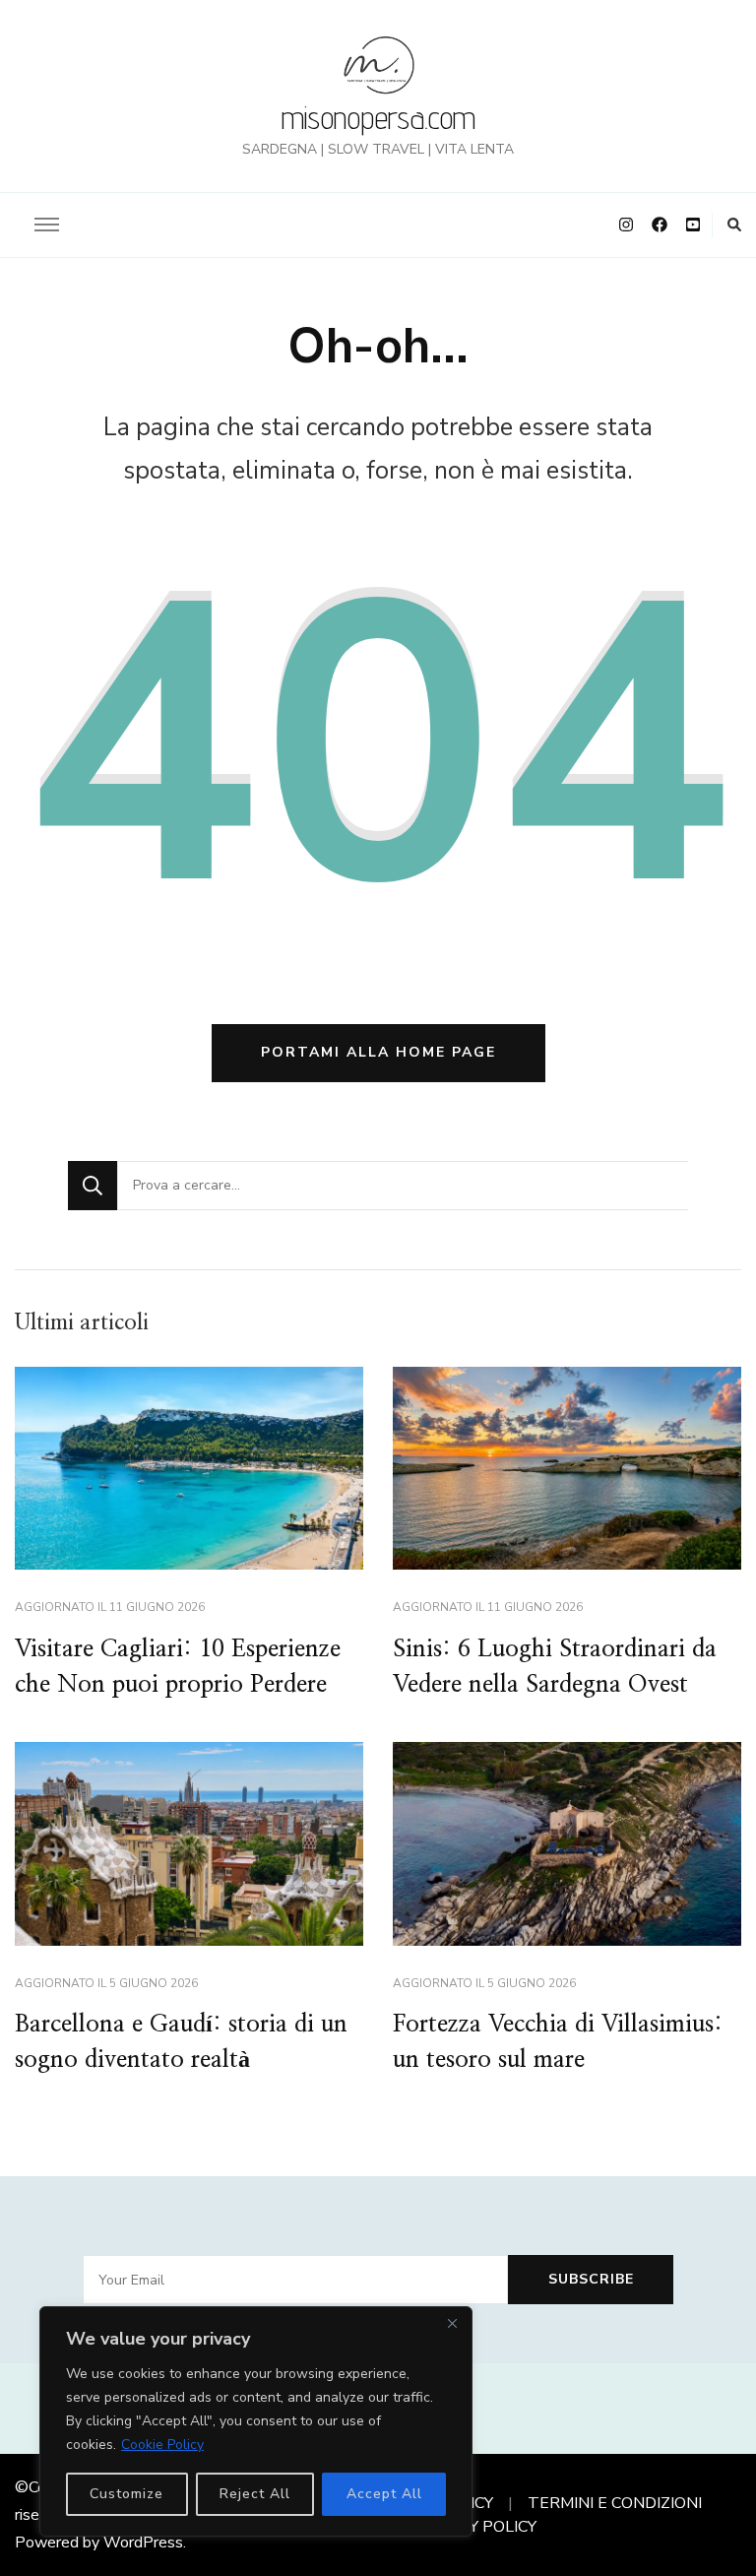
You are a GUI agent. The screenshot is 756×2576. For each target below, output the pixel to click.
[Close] (452, 2323)
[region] (256, 2421)
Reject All (255, 2494)
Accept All (384, 2494)
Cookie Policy (162, 2445)
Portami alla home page (378, 1052)
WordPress (143, 2543)
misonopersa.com (378, 117)
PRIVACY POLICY (474, 2527)
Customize (126, 2494)
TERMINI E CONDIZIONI (615, 2503)
